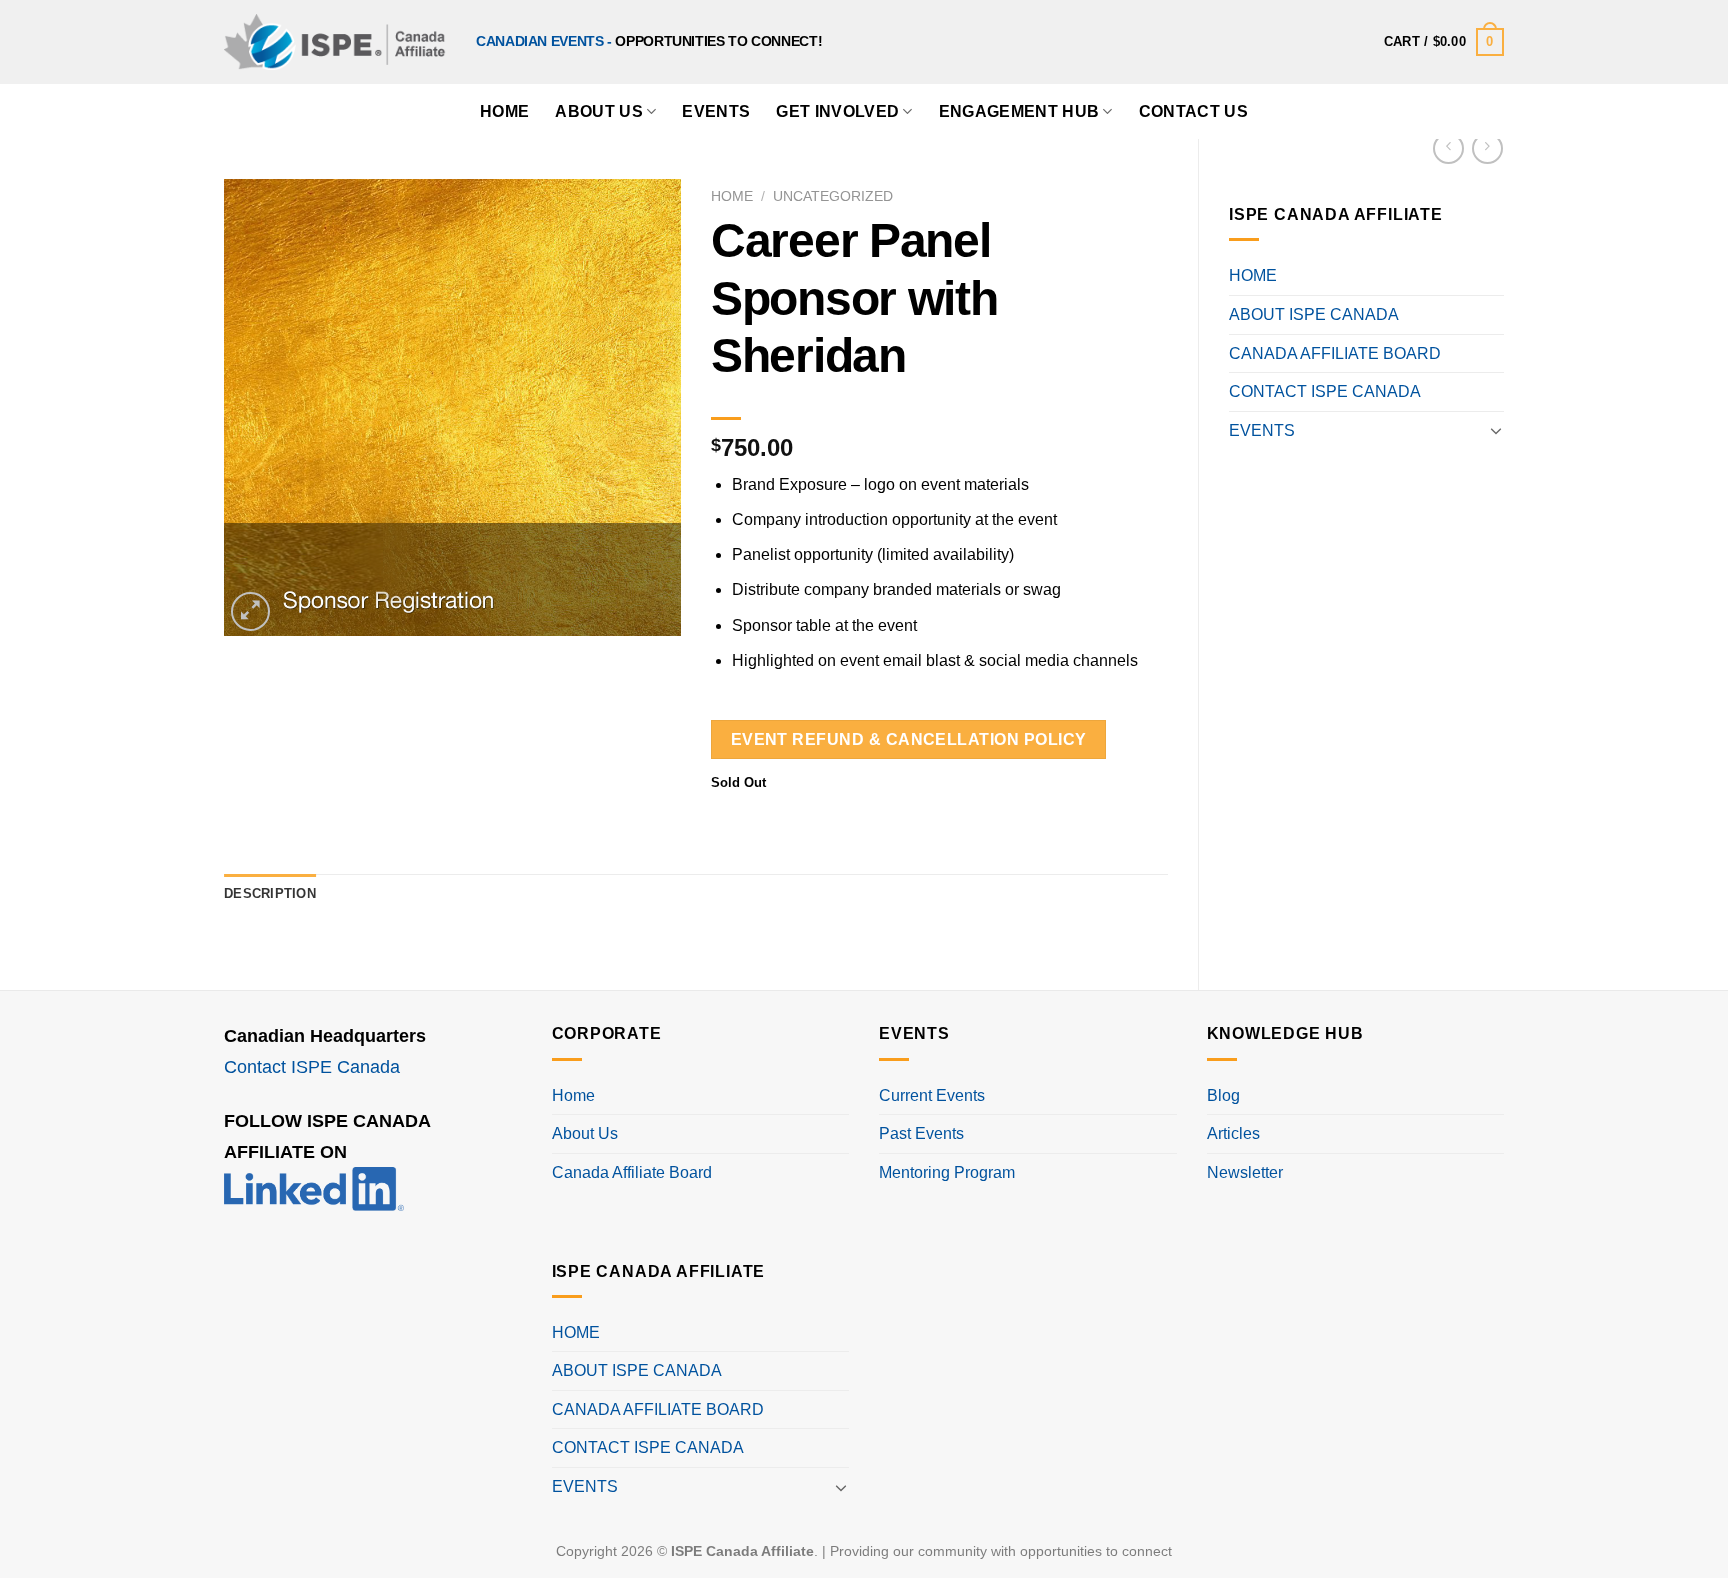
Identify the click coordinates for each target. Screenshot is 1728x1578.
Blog (1223, 1095)
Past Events (921, 1133)
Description (270, 893)
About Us (599, 111)
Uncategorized (833, 196)
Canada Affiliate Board (632, 1172)
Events (716, 111)
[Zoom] (250, 611)
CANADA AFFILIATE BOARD (1335, 353)
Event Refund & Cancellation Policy (909, 739)
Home (732, 196)
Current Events (932, 1095)
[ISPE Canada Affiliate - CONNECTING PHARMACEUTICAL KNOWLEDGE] (335, 41)
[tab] (270, 894)
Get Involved (837, 111)
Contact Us (1193, 111)
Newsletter (1245, 1172)
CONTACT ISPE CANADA (1325, 391)
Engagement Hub (1019, 111)
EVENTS (1262, 430)
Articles (1233, 1133)
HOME (504, 111)
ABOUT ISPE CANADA (1314, 314)
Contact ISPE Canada (312, 1067)
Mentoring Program (947, 1172)
